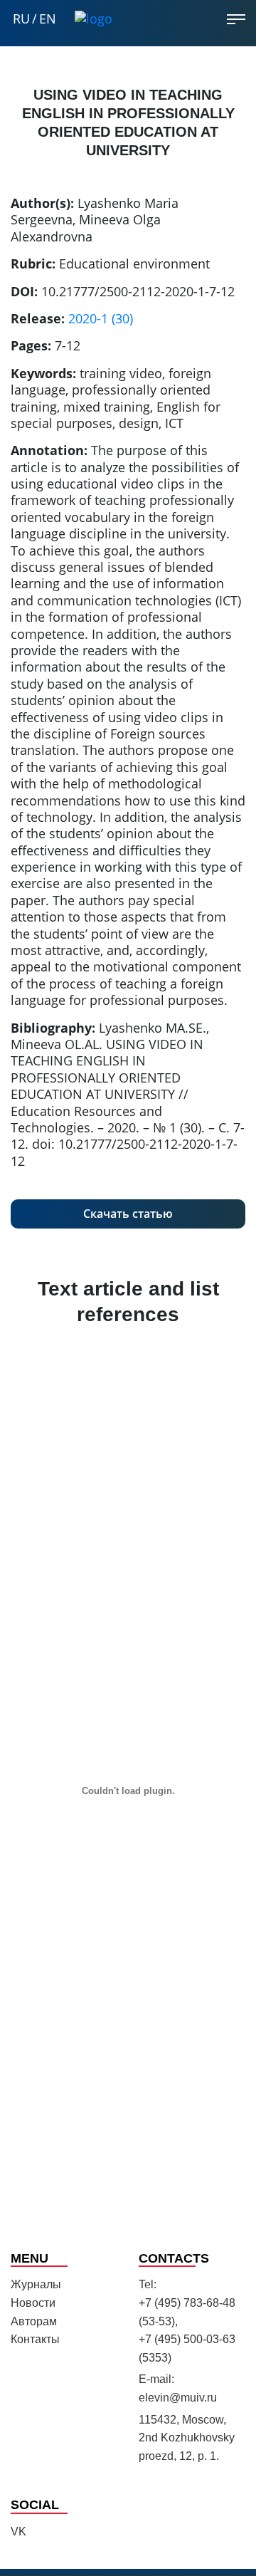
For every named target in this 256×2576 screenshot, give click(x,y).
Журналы (36, 2284)
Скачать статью (128, 1214)
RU (21, 19)
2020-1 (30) (101, 318)
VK (18, 2531)
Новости (33, 2303)
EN (48, 19)
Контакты (35, 2339)
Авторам (34, 2321)
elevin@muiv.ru (178, 2398)
